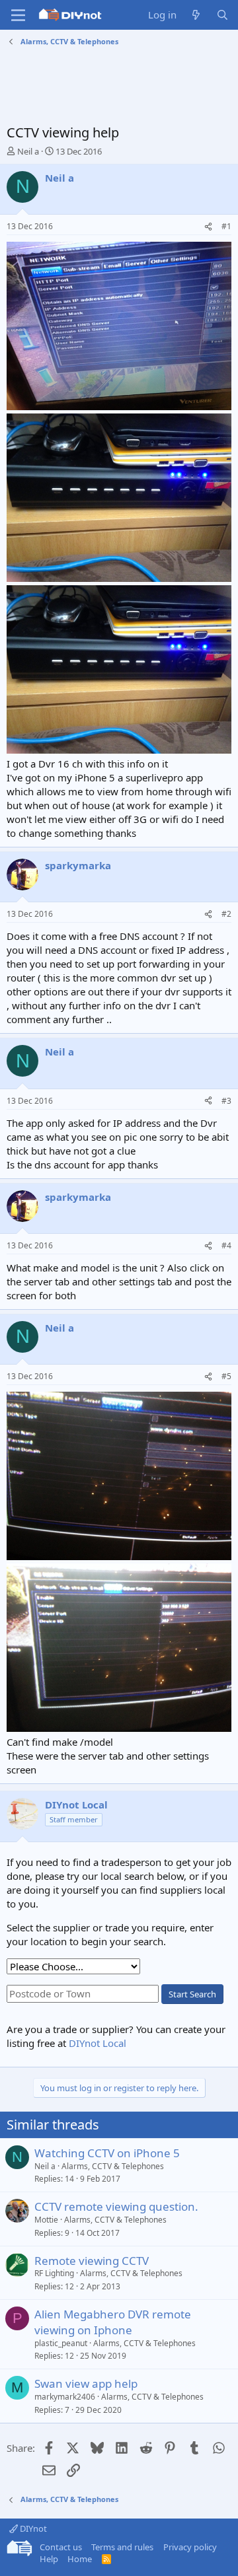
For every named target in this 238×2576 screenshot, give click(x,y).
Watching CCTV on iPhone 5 (107, 2153)
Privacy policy (190, 2547)
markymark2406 (65, 2397)
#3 (226, 1101)
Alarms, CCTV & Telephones (113, 2166)
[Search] (222, 15)
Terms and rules (122, 2547)
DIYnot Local (98, 2043)
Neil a (28, 151)
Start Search (192, 1994)
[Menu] (18, 15)
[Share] (208, 227)
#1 (226, 226)
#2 (226, 914)
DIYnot (32, 2528)
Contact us (61, 2547)
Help (49, 2559)
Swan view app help (86, 2383)
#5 (226, 1376)
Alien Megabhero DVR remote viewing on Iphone (113, 2322)
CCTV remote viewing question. (116, 2206)
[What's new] (196, 15)
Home (80, 2559)
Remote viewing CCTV (92, 2261)
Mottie (46, 2220)
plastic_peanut (61, 2343)
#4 (226, 1245)
